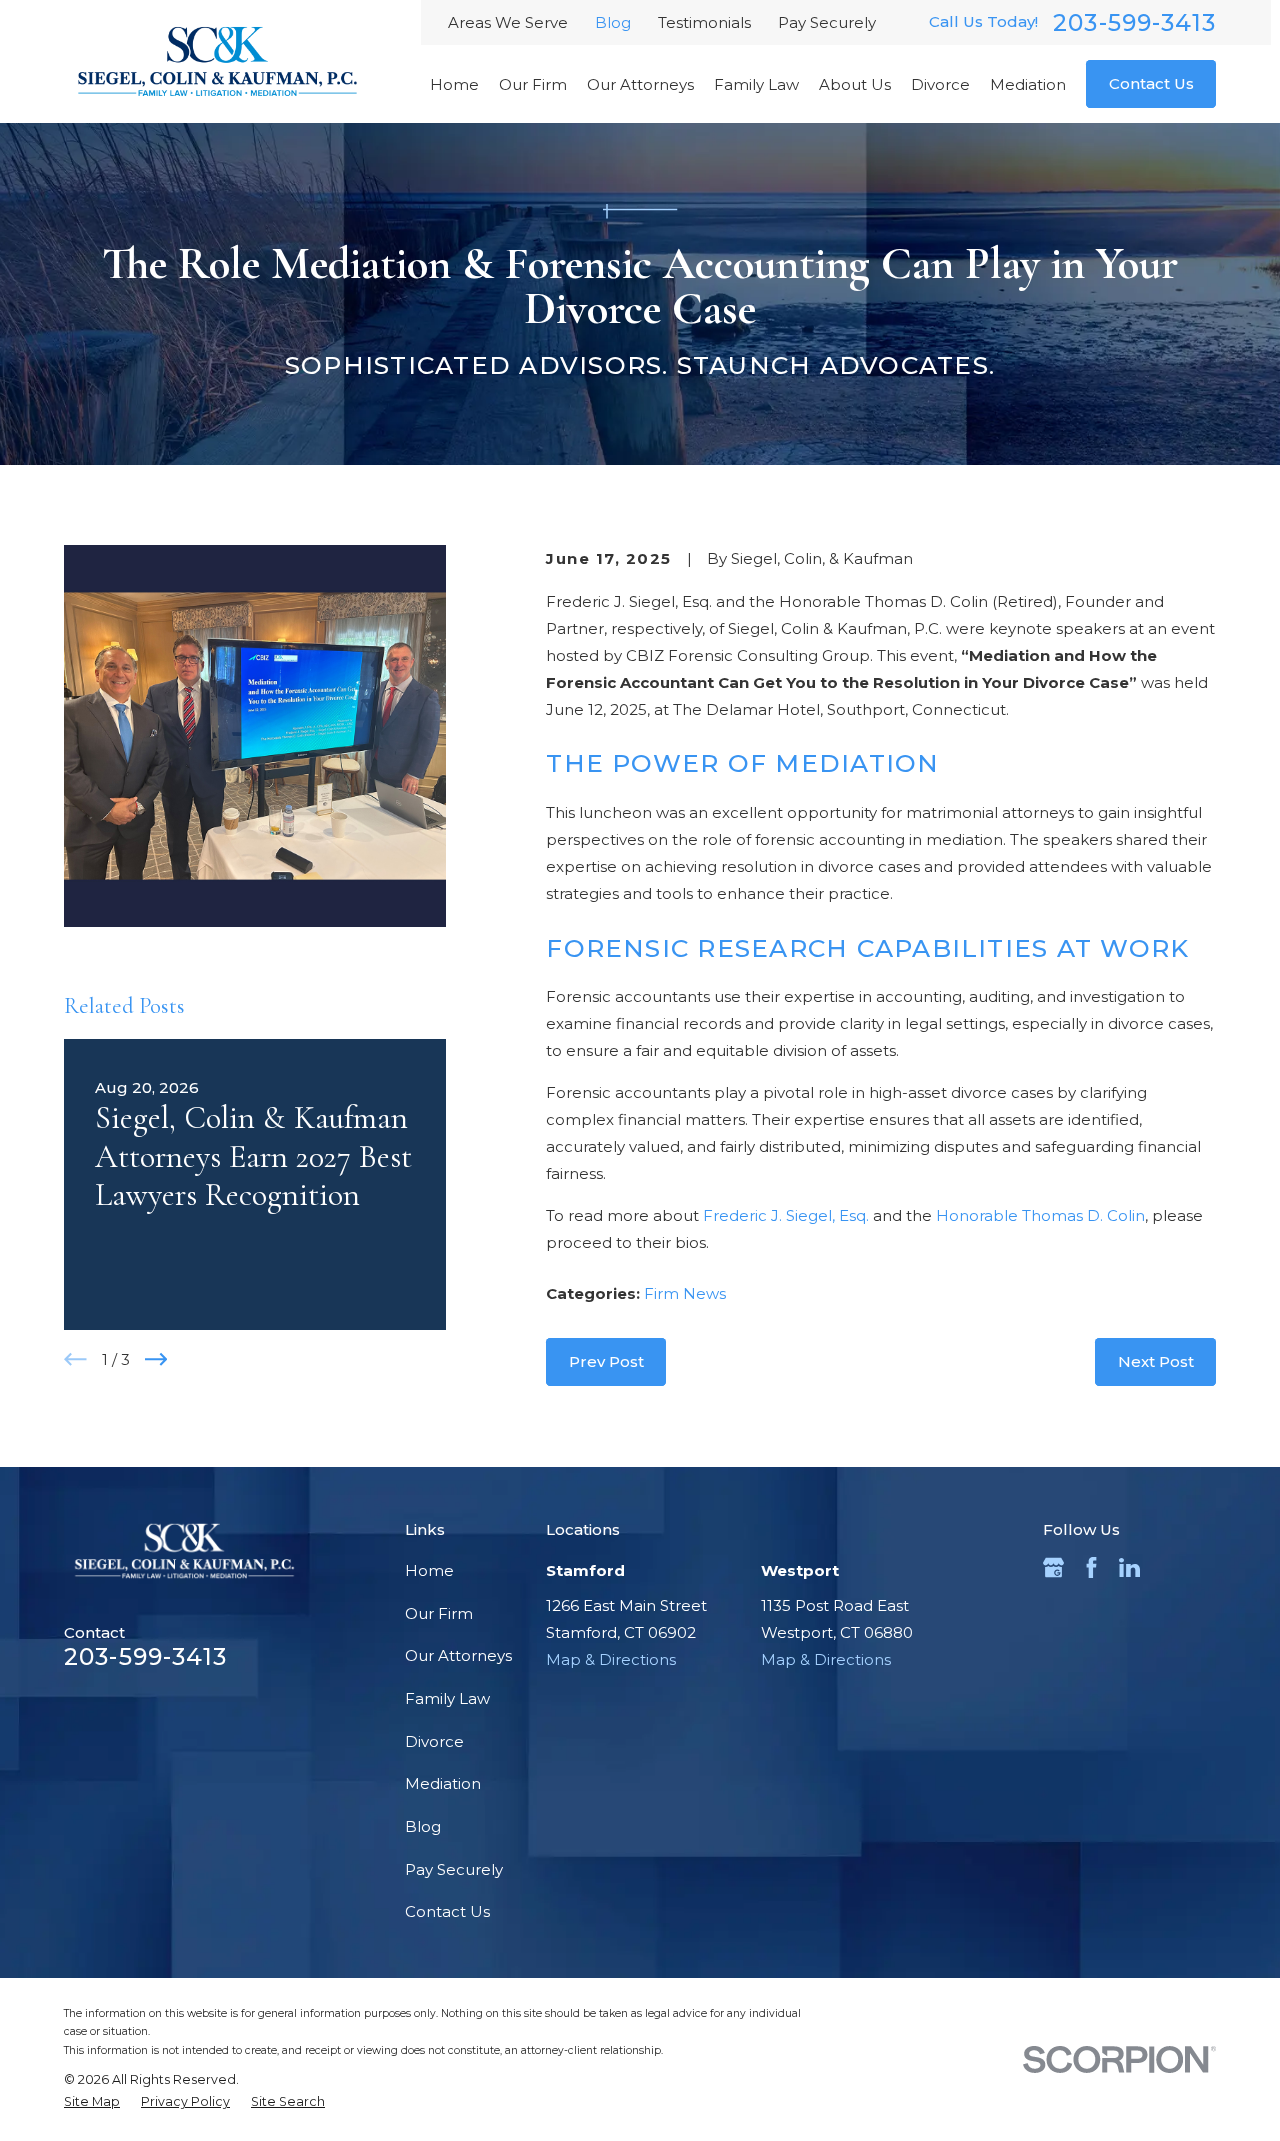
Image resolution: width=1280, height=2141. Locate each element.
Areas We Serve (508, 22)
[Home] (217, 62)
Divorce (434, 1741)
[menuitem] (92, 2102)
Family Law (447, 1698)
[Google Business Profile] (1053, 1567)
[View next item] (156, 1359)
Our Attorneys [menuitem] (640, 84)
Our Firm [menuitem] (533, 84)
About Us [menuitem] (855, 84)
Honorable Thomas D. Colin (1040, 1215)
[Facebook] (1091, 1567)
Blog (613, 22)
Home (429, 1570)
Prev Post (606, 1361)
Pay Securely (827, 22)
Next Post (1156, 1361)
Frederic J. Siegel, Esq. (786, 1215)
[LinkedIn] (1129, 1567)
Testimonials (704, 22)
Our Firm (439, 1613)
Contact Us (1151, 83)
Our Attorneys (458, 1655)
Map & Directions (611, 1659)
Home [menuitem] (454, 84)
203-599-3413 (1134, 22)
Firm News (685, 1293)
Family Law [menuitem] (756, 84)
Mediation (443, 1783)
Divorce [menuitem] (940, 84)
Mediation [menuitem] (1028, 84)
